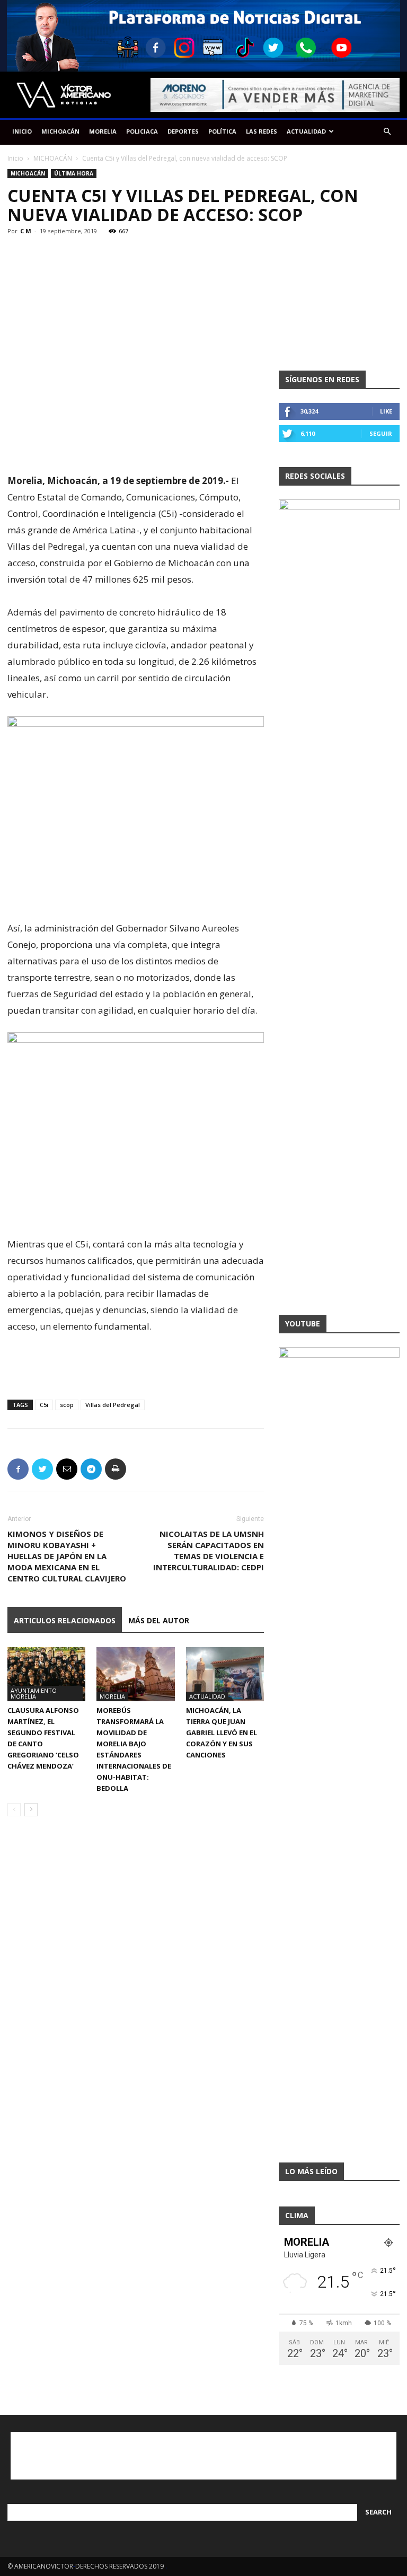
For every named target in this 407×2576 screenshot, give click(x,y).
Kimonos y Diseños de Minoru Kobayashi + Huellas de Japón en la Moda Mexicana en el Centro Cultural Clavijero (67, 1556)
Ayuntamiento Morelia (34, 1693)
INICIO (22, 131)
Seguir (381, 433)
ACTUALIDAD (306, 131)
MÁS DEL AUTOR (159, 1620)
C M (26, 231)
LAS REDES (262, 131)
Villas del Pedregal (113, 1405)
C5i (44, 1405)
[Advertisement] (136, 445)
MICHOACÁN (60, 131)
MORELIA (103, 131)
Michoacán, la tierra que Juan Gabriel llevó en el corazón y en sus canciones (222, 1733)
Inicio (15, 158)
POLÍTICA (222, 131)
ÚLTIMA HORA (74, 173)
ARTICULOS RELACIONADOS (65, 1620)
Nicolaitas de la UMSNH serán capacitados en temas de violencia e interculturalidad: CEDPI (209, 1550)
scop (67, 1405)
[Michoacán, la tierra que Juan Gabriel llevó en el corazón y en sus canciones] (225, 1674)
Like (386, 411)
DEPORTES (183, 131)
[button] (387, 132)
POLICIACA (142, 131)
